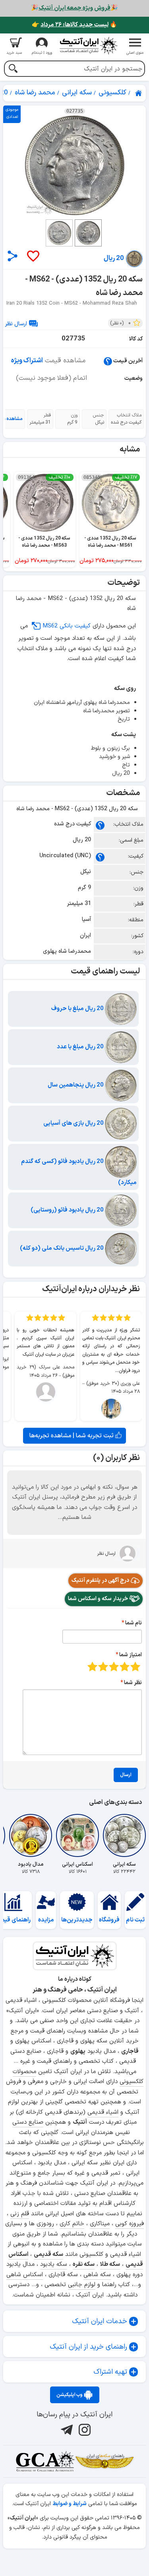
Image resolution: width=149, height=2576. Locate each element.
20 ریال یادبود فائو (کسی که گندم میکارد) (79, 1172)
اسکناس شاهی (25, 2275)
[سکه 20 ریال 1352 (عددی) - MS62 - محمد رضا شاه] (74, 165)
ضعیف (135, 1666)
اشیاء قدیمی (103, 2112)
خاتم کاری (72, 2224)
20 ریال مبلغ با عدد (81, 1047)
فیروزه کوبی (130, 2224)
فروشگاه (109, 1920)
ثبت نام (135, 1920)
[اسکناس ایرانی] (77, 1835)
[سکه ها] (104, 2461)
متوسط (114, 1666)
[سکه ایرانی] (124, 1835)
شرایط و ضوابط (70, 2504)
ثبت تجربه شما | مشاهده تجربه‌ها (72, 1436)
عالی (92, 1666)
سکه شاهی (97, 2275)
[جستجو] (13, 69)
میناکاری (100, 2224)
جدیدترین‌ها (77, 1920)
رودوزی (45, 2224)
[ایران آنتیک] (139, 93)
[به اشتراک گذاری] (13, 256)
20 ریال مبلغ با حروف (78, 1009)
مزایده (46, 1920)
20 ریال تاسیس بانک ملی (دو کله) (62, 1248)
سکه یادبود (54, 2264)
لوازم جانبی (82, 2285)
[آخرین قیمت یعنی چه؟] (108, 361)
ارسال (126, 1775)
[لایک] (33, 257)
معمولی (125, 1666)
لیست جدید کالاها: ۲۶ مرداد (74, 25)
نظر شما (133, 1683)
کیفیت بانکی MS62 (67, 626)
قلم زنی (20, 2214)
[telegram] (66, 2429)
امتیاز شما (131, 1655)
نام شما (134, 1623)
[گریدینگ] (45, 2461)
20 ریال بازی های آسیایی (74, 1123)
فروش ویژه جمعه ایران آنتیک (74, 8)
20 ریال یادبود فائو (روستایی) (68, 1210)
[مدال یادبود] (31, 1835)
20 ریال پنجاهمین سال (76, 1085)
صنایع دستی (28, 2122)
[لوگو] (89, 46)
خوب (103, 1666)
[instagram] (84, 2429)
